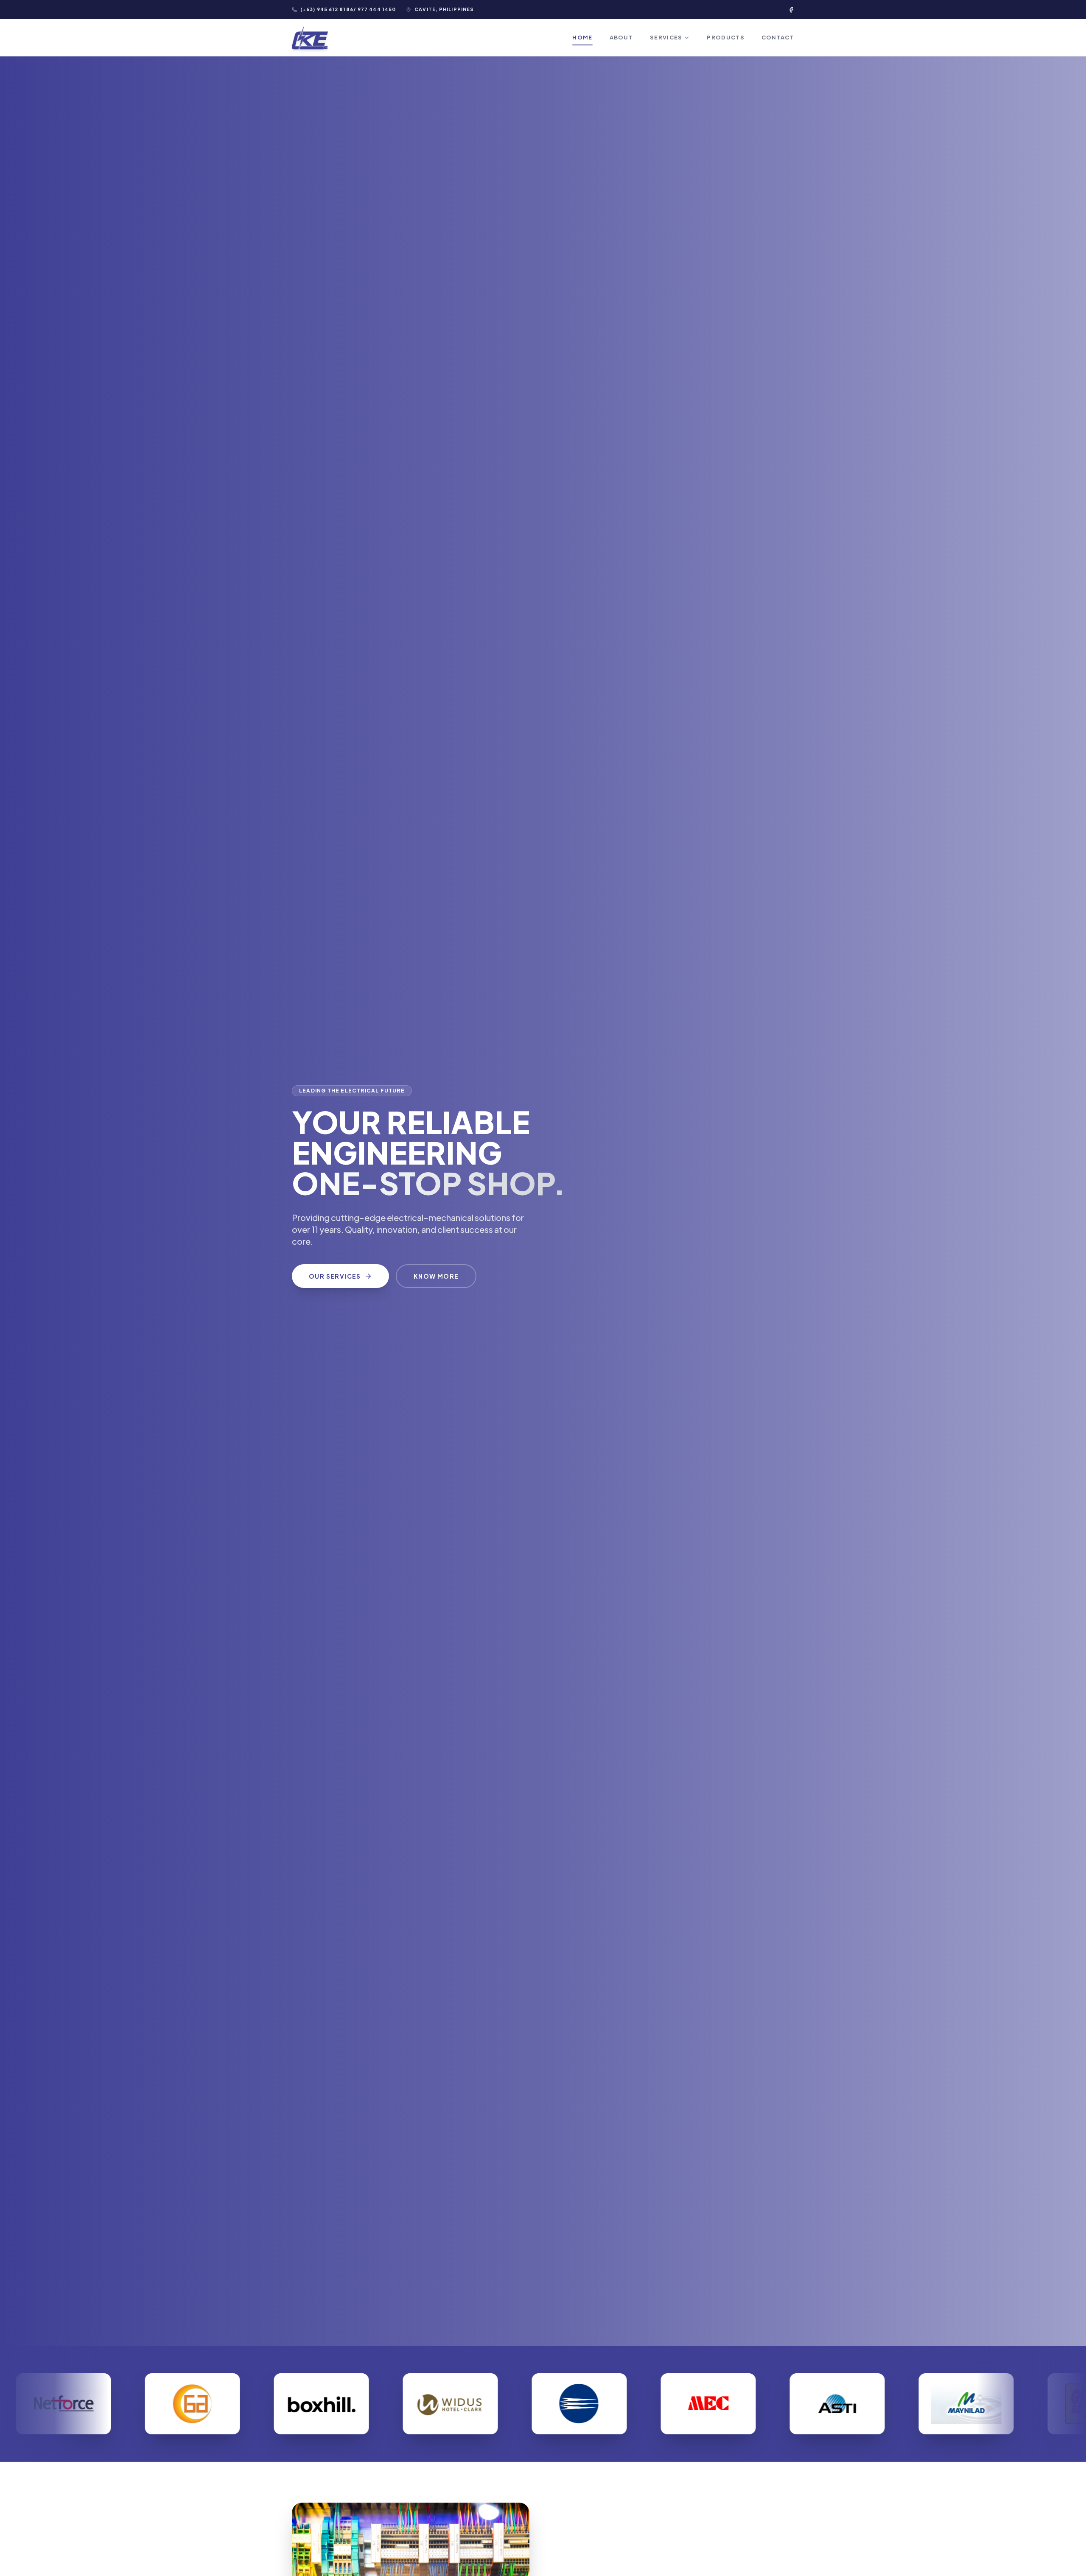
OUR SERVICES (335, 1276)
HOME (582, 37)
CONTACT (778, 37)
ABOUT (621, 37)
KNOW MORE (436, 1276)
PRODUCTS (725, 37)
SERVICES (666, 37)
